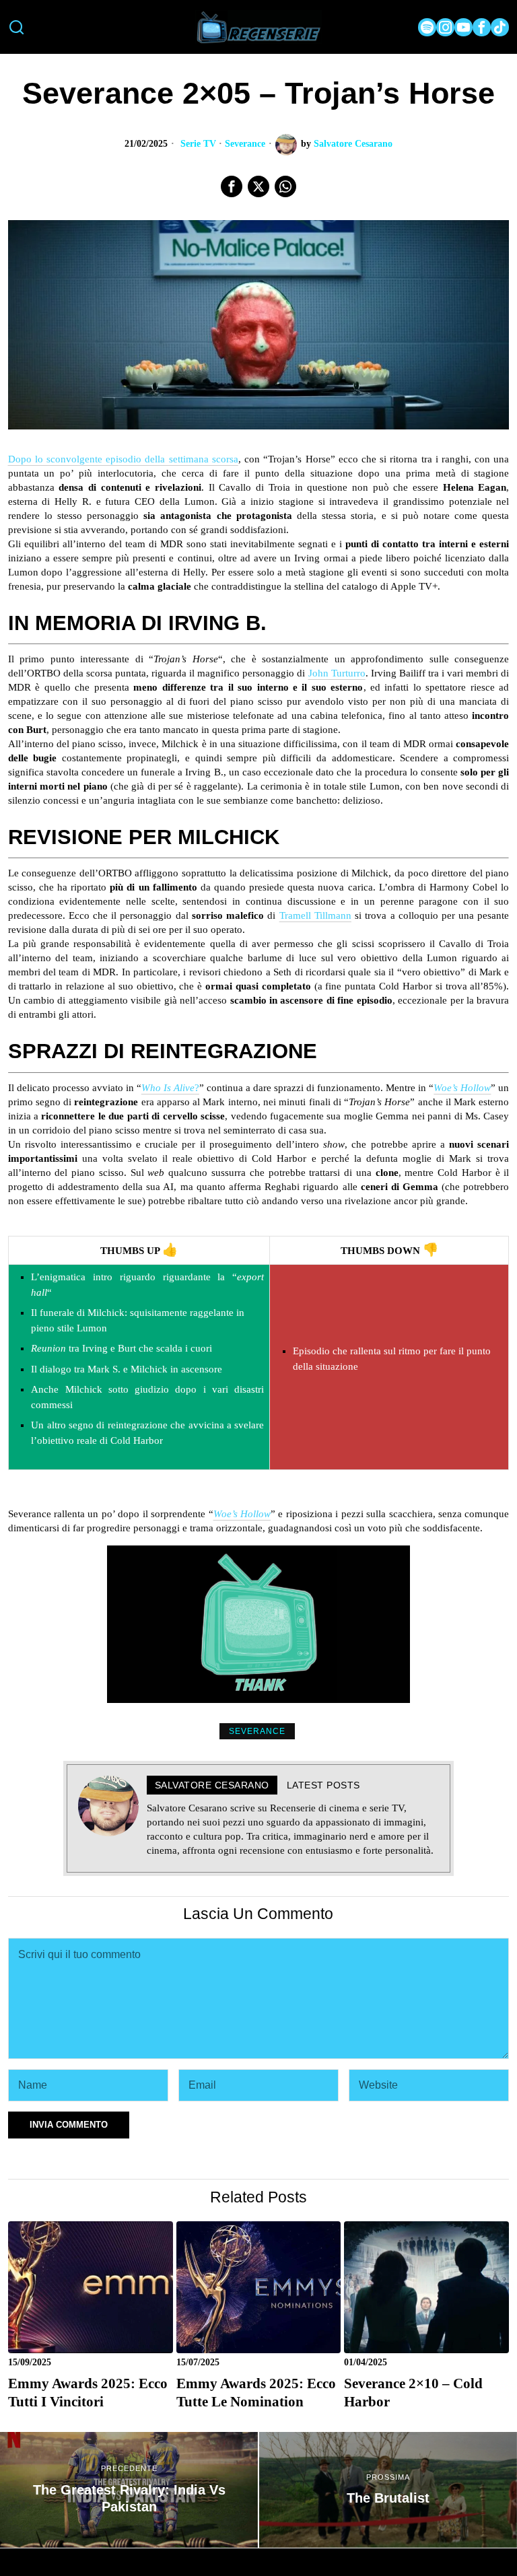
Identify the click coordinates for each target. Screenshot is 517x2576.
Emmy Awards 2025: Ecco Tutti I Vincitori (88, 2393)
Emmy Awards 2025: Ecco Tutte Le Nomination (256, 2393)
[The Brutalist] (388, 2490)
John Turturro (337, 673)
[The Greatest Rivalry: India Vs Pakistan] (129, 2490)
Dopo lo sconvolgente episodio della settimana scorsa (123, 459)
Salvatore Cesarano (353, 144)
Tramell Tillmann (315, 915)
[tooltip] (427, 27)
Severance (245, 144)
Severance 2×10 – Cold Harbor (413, 2393)
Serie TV (198, 144)
